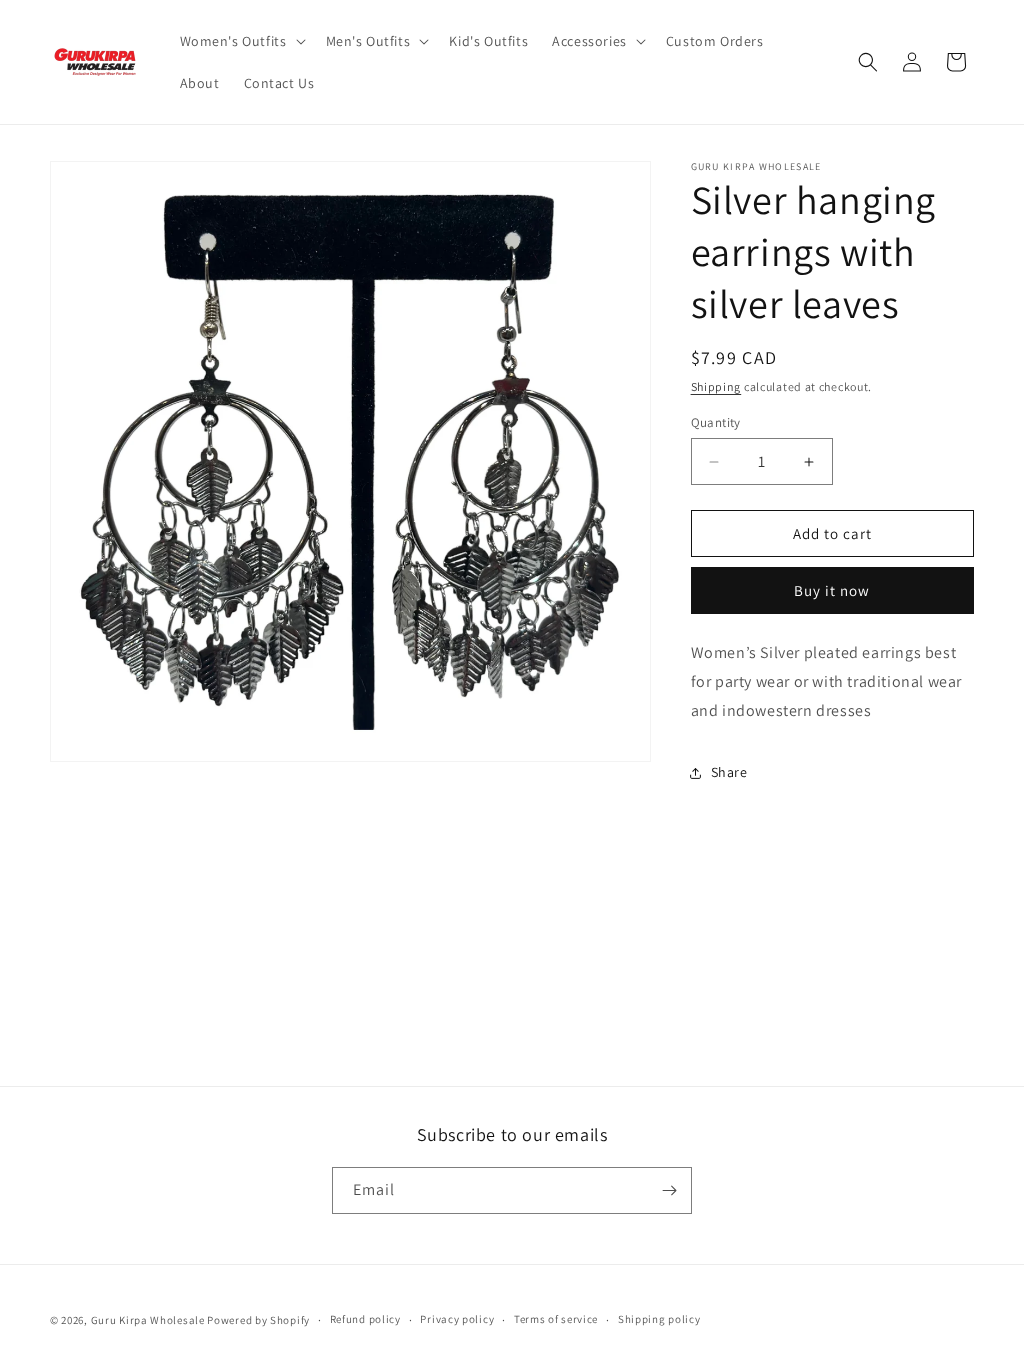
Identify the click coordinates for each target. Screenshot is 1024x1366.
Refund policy (365, 1319)
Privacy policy (457, 1319)
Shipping (716, 386)
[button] (241, 41)
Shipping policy (659, 1319)
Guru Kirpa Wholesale (148, 1320)
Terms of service (556, 1319)
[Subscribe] (669, 1190)
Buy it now (832, 590)
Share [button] (729, 772)
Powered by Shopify (258, 1320)
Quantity (716, 422)
